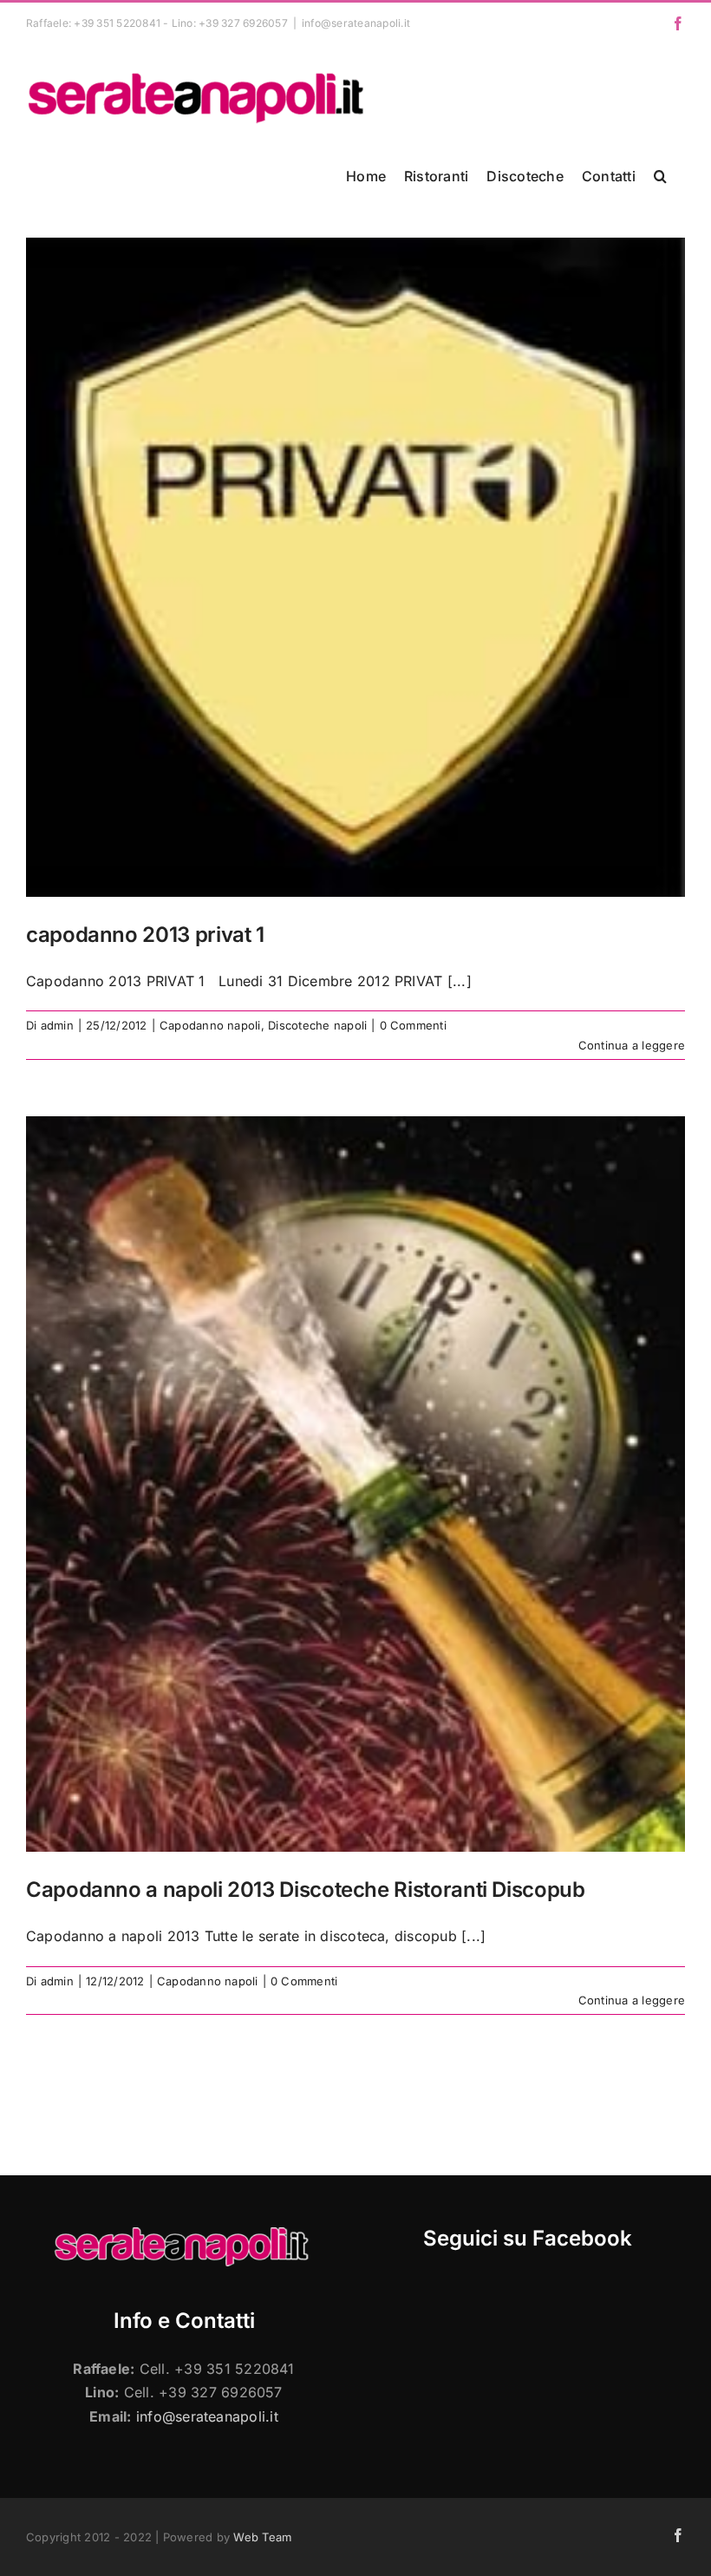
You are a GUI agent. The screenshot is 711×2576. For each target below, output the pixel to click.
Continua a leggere (632, 1045)
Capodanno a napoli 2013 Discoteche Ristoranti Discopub (306, 1890)
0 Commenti (413, 1025)
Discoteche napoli (317, 1025)
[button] (660, 176)
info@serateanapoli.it (356, 23)
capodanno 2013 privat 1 (145, 935)
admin (57, 1025)
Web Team (262, 2537)
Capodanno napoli (210, 1025)
